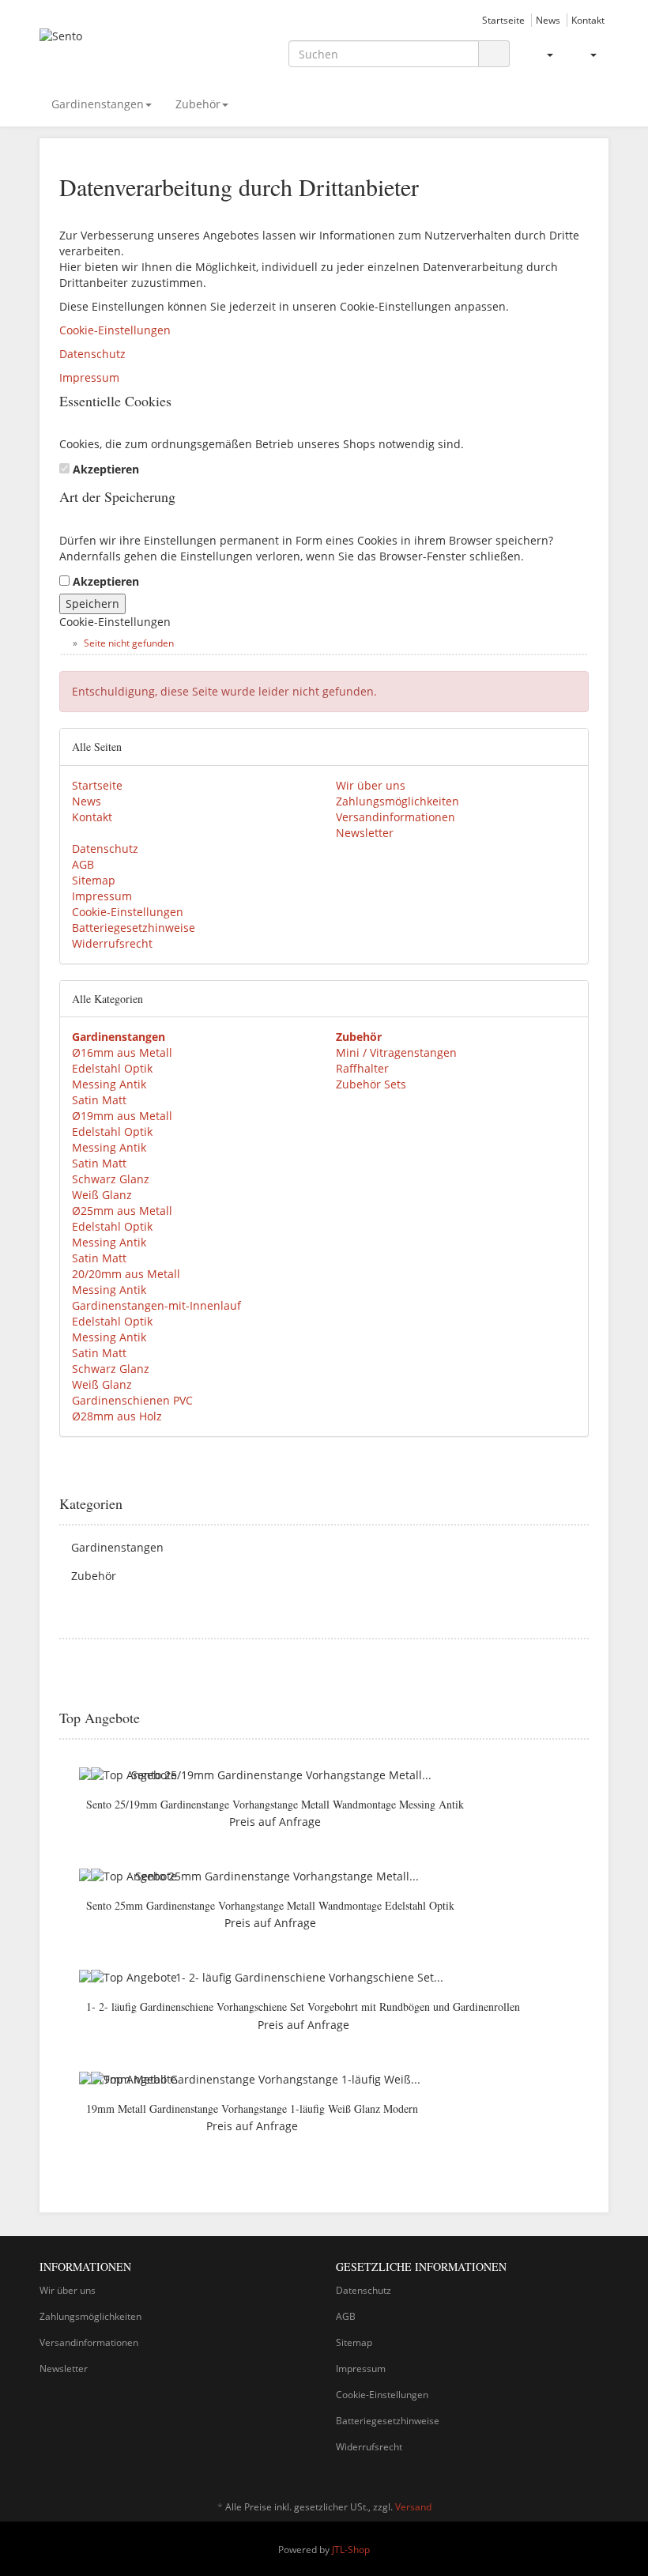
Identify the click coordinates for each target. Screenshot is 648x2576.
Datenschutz (92, 354)
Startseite (503, 20)
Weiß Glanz (102, 1195)
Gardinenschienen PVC (132, 1400)
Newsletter (365, 833)
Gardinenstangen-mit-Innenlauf (156, 1305)
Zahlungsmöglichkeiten (397, 801)
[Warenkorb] (587, 55)
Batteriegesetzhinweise (134, 928)
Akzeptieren (106, 469)
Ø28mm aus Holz (117, 1416)
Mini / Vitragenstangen (396, 1052)
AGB (83, 864)
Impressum (89, 377)
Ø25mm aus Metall (122, 1211)
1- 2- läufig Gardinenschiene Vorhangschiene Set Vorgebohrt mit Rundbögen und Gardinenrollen (303, 2006)
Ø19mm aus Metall (122, 1116)
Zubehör (198, 104)
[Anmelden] (543, 55)
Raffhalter (362, 1068)
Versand (413, 2507)
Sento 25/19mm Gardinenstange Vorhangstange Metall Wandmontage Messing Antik (275, 1804)
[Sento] (126, 49)
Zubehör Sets (371, 1084)
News (548, 20)
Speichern (92, 603)
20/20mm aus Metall (126, 1274)
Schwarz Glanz (111, 1179)
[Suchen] (494, 54)
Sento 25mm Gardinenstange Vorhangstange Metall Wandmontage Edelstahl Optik (270, 1905)
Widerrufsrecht (112, 943)
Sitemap (94, 880)
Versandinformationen (396, 817)
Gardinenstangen (98, 104)
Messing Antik (109, 1084)
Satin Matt (99, 1100)
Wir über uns (371, 785)
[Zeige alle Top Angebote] (583, 1718)
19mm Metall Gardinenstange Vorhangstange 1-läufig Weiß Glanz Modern (252, 2108)
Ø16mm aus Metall (122, 1052)
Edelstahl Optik (112, 1068)
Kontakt (588, 20)
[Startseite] (63, 643)
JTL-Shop (351, 2550)
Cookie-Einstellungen (115, 330)
